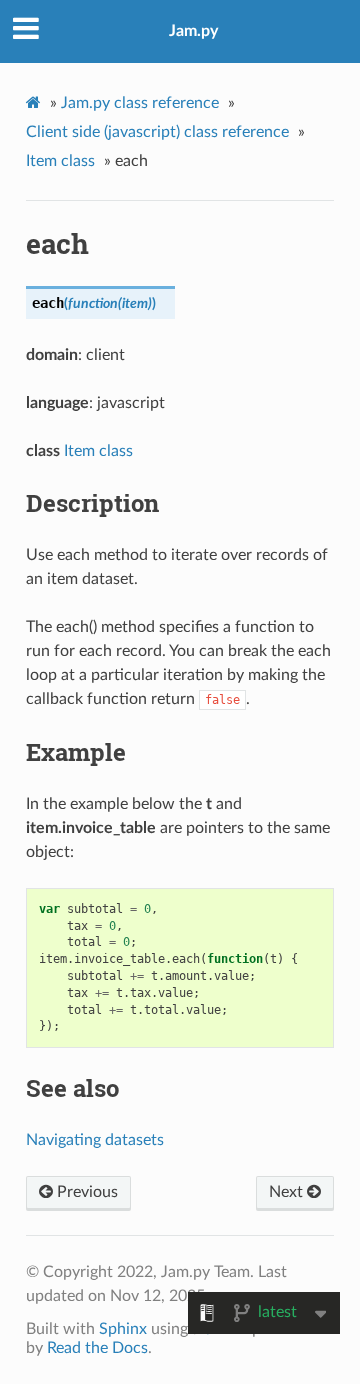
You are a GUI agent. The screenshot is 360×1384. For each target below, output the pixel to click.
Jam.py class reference (140, 103)
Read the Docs (97, 1348)
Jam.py (193, 31)
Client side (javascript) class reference (157, 132)
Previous (85, 1192)
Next (288, 1192)
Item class (60, 161)
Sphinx (123, 1329)
